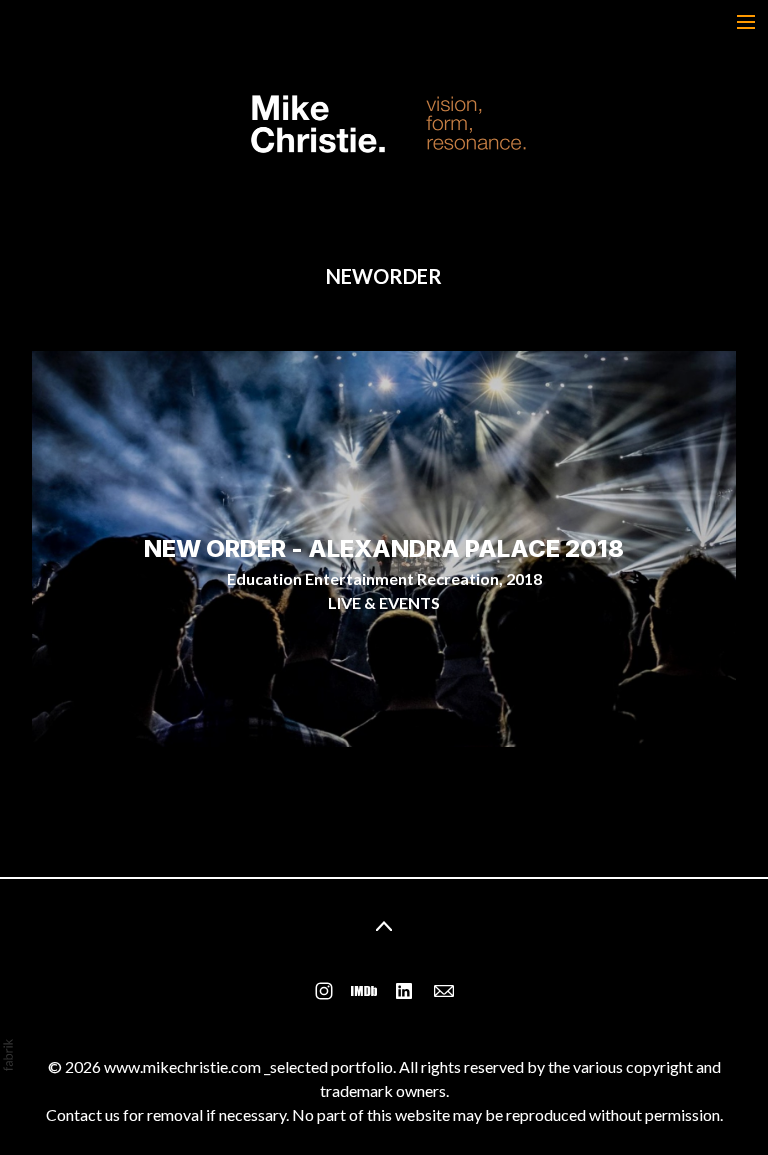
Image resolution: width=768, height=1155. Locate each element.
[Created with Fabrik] (8, 1055)
